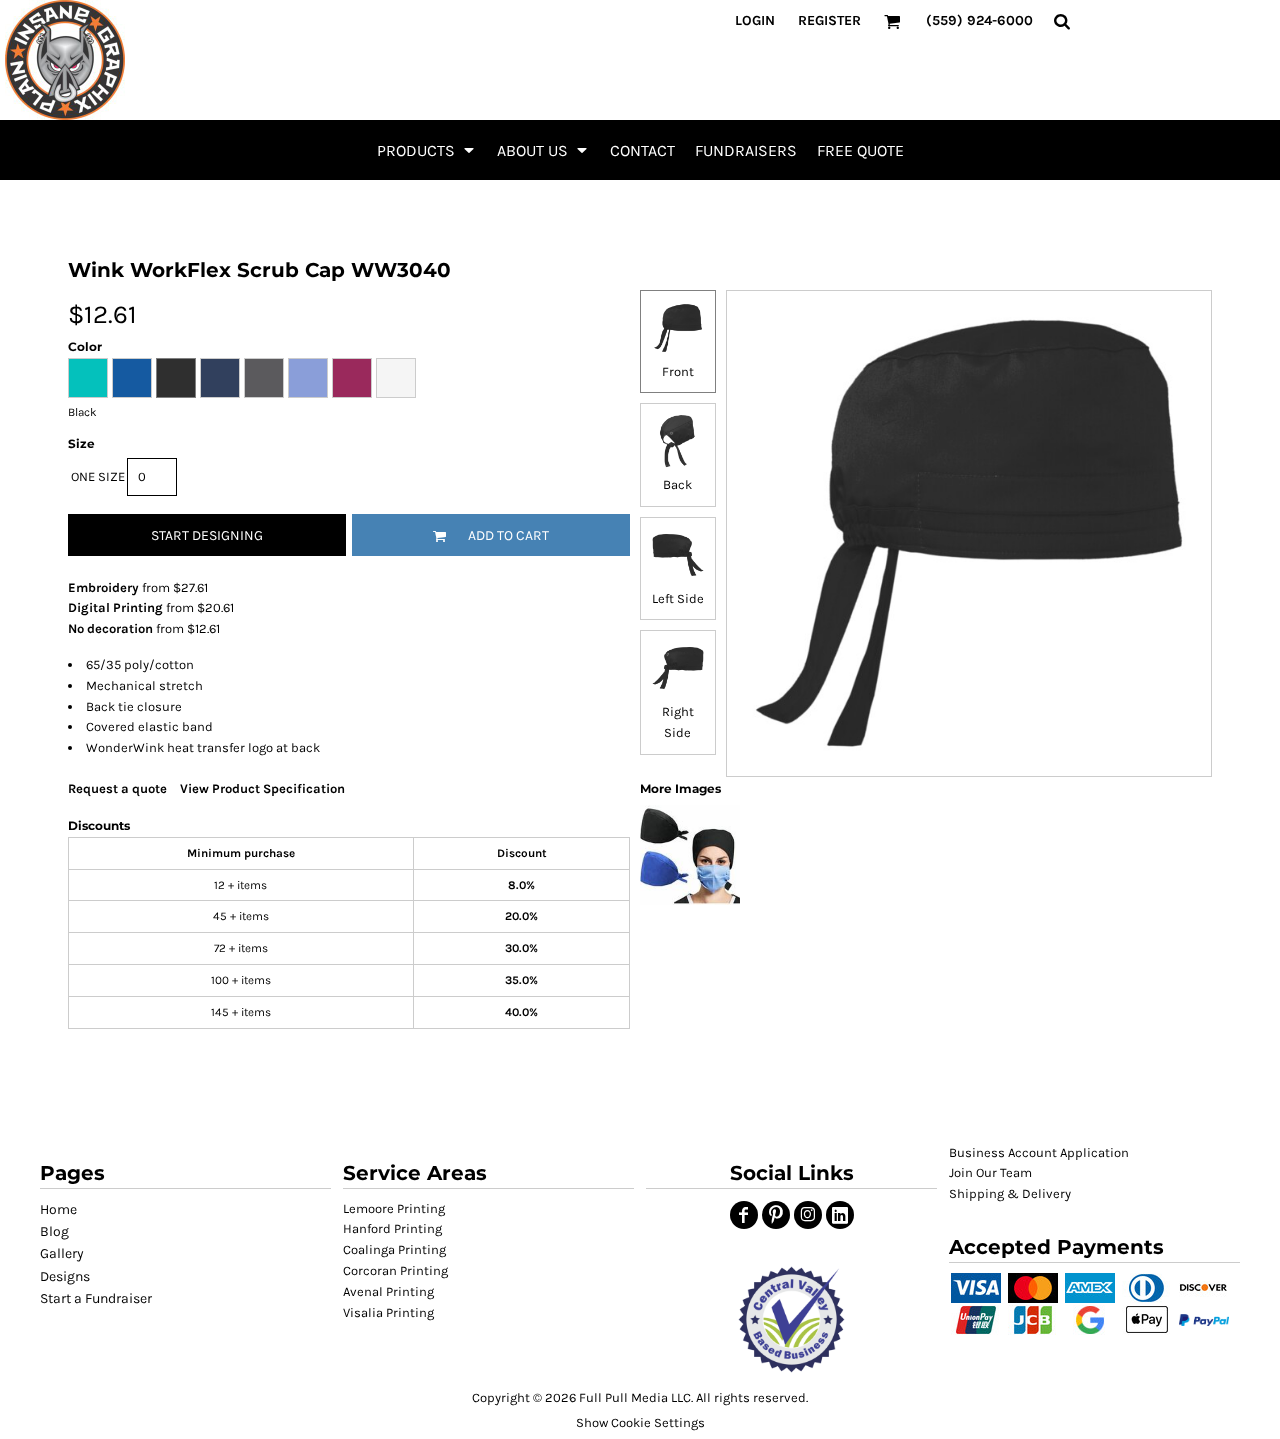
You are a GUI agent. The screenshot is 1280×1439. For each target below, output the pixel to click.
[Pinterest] (776, 1215)
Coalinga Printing (394, 1249)
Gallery (62, 1253)
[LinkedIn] (840, 1215)
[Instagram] (808, 1215)
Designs (65, 1276)
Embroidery (103, 587)
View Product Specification (262, 788)
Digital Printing (115, 607)
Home (58, 1209)
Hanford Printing (392, 1228)
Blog (54, 1231)
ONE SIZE (98, 476)
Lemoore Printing (394, 1208)
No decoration (110, 628)
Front (678, 371)
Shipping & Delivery (1010, 1193)
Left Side (678, 598)
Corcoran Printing (395, 1270)
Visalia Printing (388, 1312)
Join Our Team (990, 1172)
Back (677, 484)
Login (755, 20)
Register (829, 20)
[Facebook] (744, 1215)
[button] (427, 150)
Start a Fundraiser (96, 1298)
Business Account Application (1039, 1152)
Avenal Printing (388, 1291)
